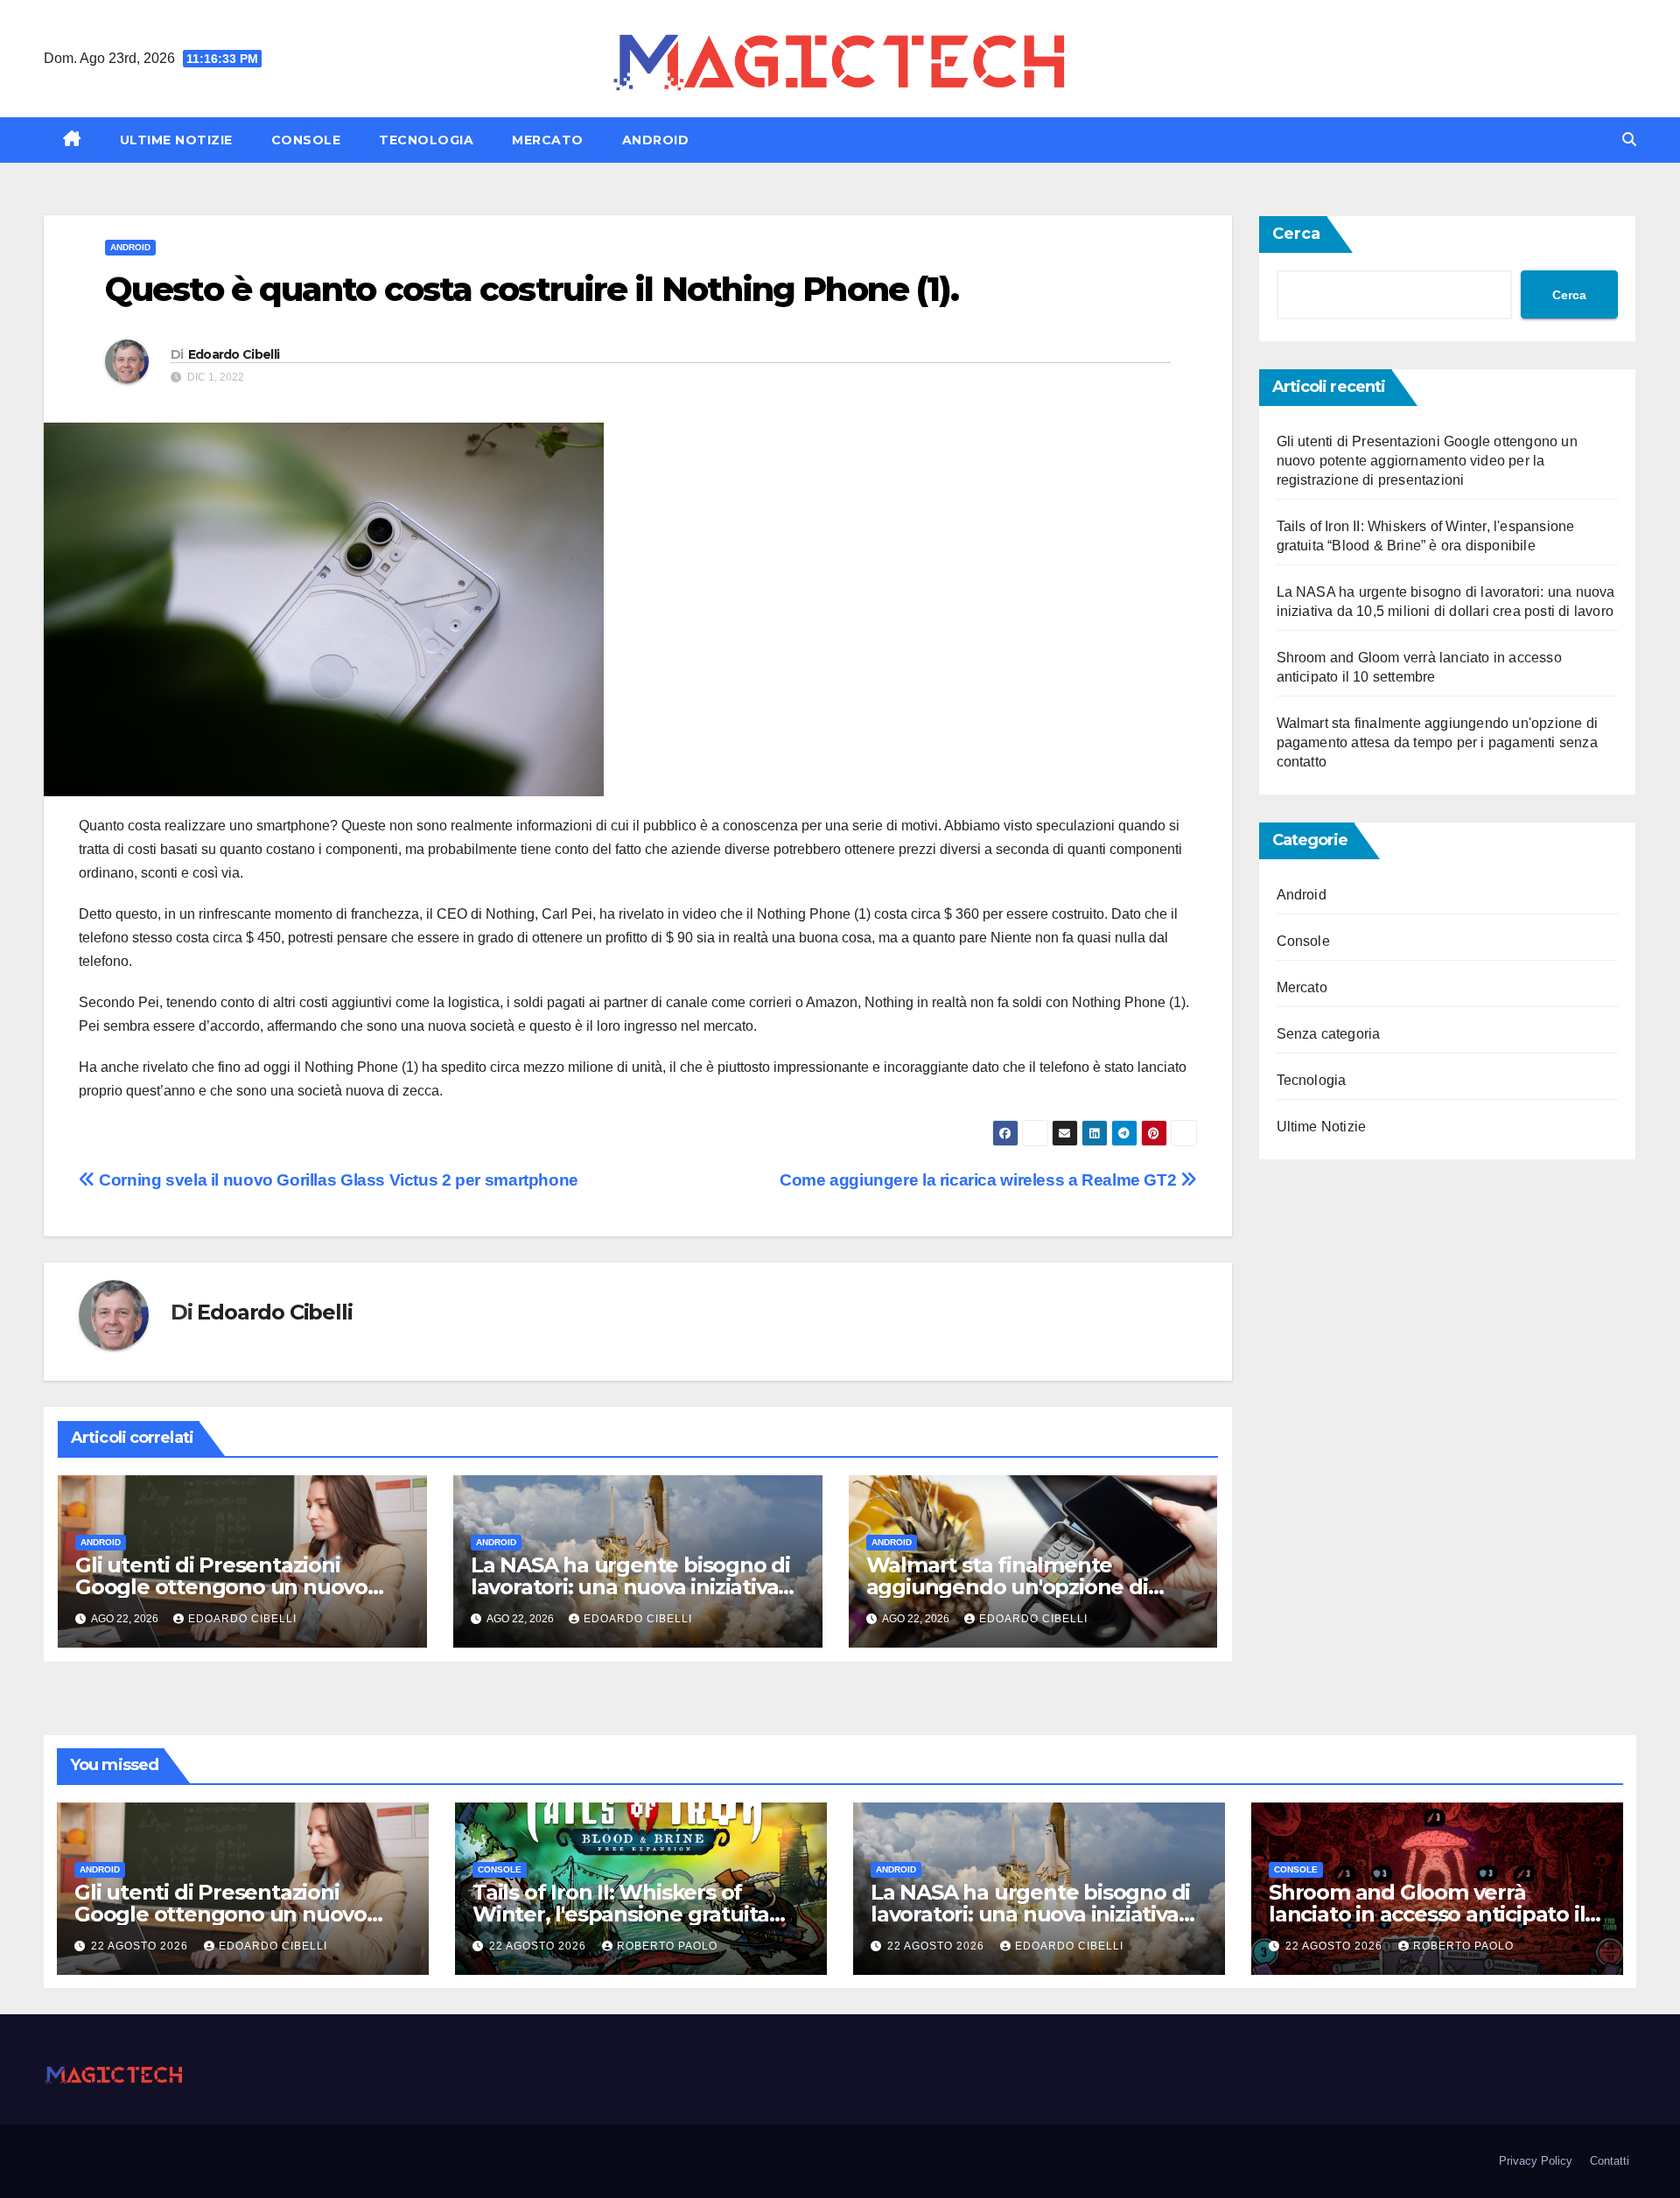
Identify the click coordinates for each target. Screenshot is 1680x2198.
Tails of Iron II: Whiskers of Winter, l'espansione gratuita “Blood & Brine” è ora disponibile (639, 1914)
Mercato (548, 140)
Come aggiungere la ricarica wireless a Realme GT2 (980, 1180)
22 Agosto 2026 (141, 1946)
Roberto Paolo (667, 1946)
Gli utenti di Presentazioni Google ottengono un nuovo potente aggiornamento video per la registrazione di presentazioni (1427, 461)
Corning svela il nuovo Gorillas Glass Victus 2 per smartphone (337, 1180)
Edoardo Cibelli (234, 354)
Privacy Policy (1536, 2161)
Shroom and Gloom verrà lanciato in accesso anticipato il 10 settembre (1427, 1914)
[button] (1629, 140)
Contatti (1610, 2161)
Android (656, 140)
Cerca (1296, 234)
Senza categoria (1329, 1034)
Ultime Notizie (176, 140)
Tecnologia (426, 140)
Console (306, 140)
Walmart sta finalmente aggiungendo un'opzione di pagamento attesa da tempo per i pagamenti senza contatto (1438, 742)
